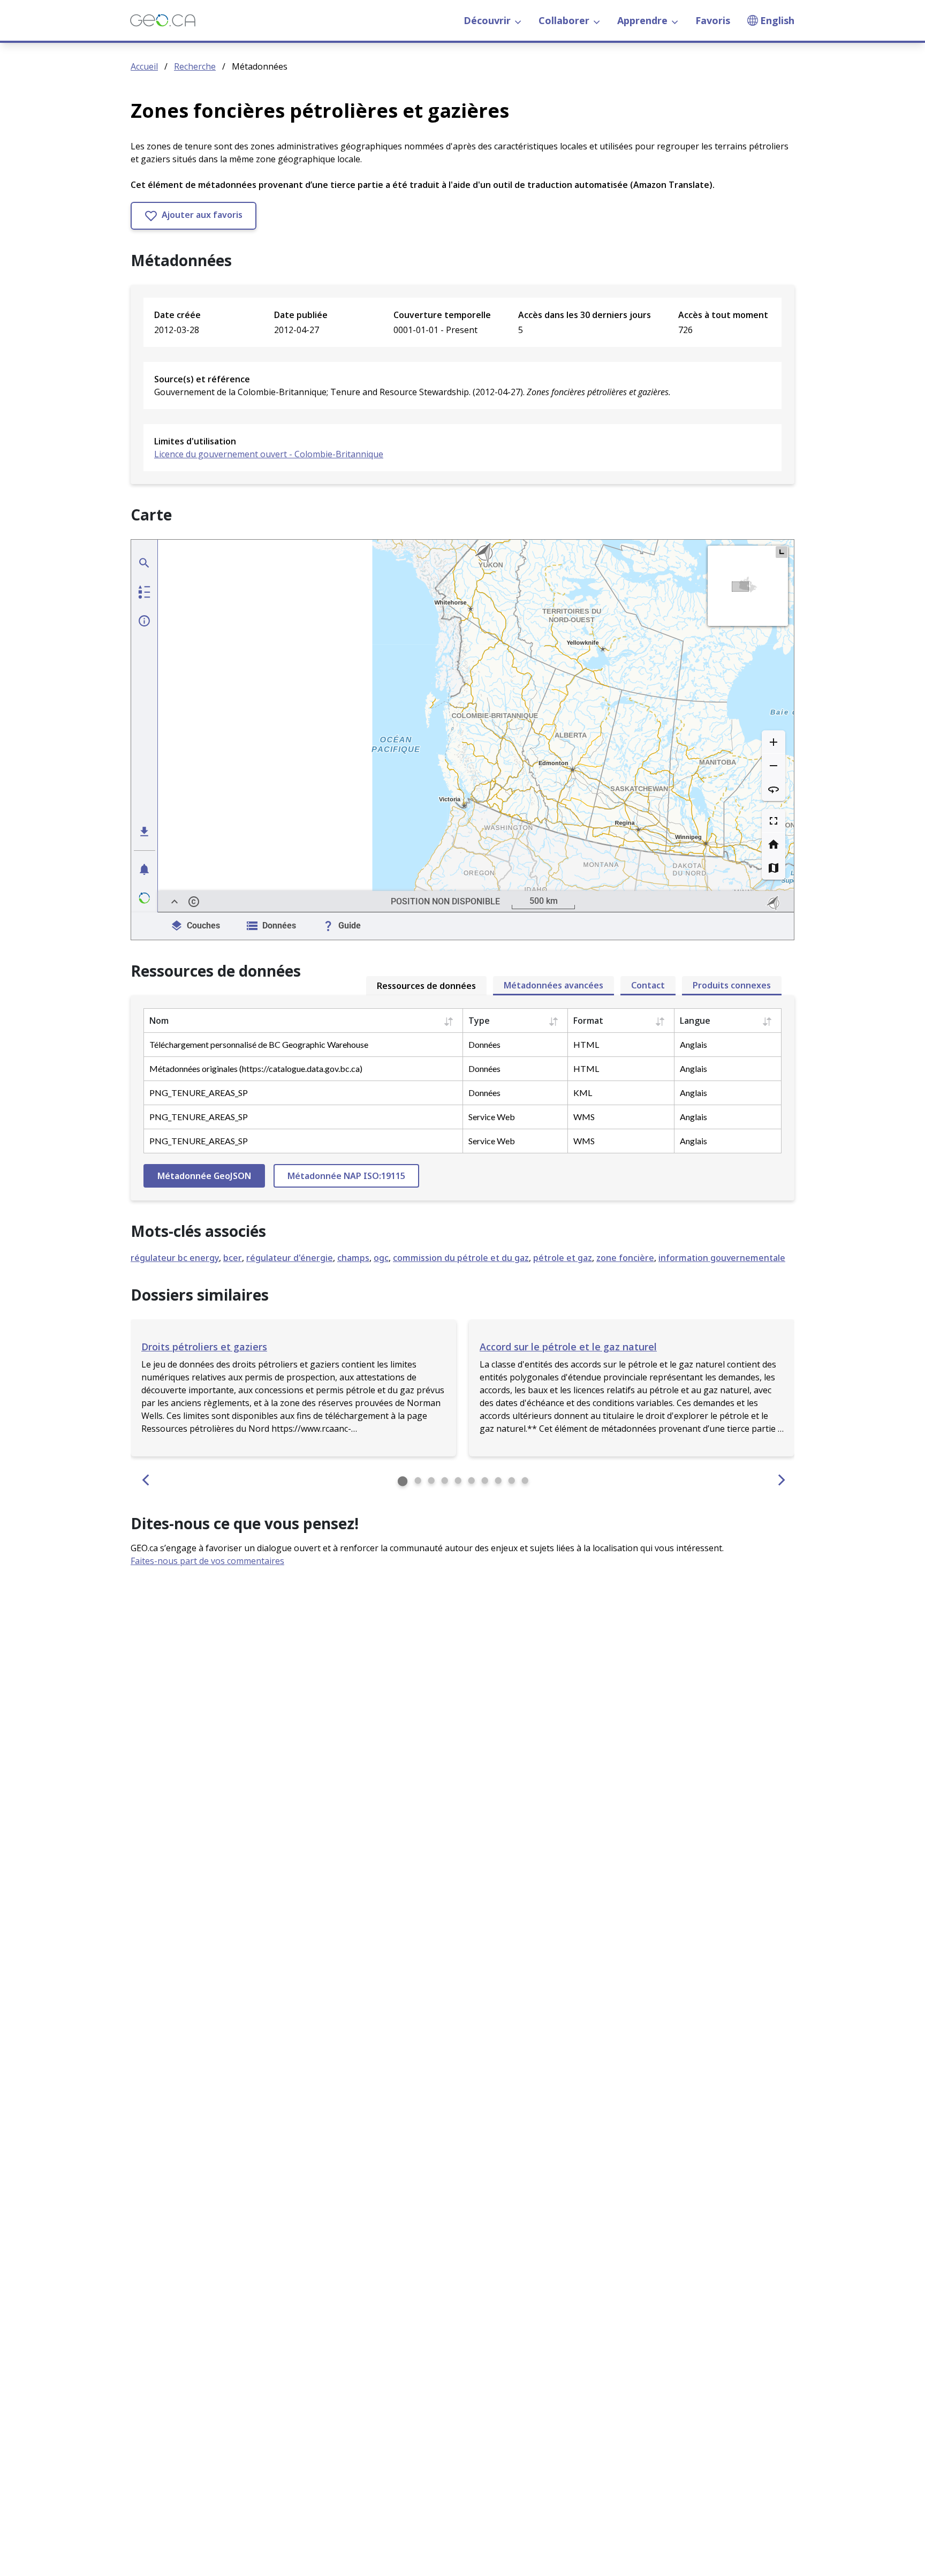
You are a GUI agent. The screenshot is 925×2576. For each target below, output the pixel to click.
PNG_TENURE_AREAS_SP (199, 1093)
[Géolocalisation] (145, 563)
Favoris (713, 20)
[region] (476, 726)
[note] (775, 902)
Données (484, 1044)
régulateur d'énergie (290, 1258)
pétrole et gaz (563, 1258)
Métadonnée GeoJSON (204, 1176)
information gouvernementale (722, 1258)
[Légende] (145, 592)
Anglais (693, 1044)
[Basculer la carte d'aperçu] (782, 552)
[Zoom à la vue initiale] (774, 844)
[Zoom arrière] (774, 766)
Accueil (144, 66)
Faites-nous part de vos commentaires (207, 1561)
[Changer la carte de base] (774, 868)
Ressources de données (426, 986)
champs (353, 1258)
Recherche (195, 66)
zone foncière (625, 1258)
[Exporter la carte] (145, 832)
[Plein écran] (774, 821)
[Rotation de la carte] (774, 789)
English (777, 20)
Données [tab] (279, 926)
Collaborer (564, 20)
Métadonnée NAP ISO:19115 (346, 1176)
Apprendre (642, 20)
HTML (586, 1044)
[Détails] (145, 621)
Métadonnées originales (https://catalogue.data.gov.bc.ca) (256, 1068)
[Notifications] (145, 869)
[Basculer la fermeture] (175, 902)
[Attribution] (194, 902)
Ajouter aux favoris (201, 215)
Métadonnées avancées (554, 985)
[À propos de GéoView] (145, 898)
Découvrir (487, 20)
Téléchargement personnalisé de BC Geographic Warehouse (259, 1044)
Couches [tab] (203, 926)
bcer (233, 1258)
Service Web (492, 1117)
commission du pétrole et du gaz (461, 1258)
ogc (381, 1258)
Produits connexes (732, 985)
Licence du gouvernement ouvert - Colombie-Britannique (269, 454)
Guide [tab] (350, 926)
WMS (584, 1117)
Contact (648, 985)
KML (583, 1093)
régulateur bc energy (175, 1258)
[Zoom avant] (774, 742)
